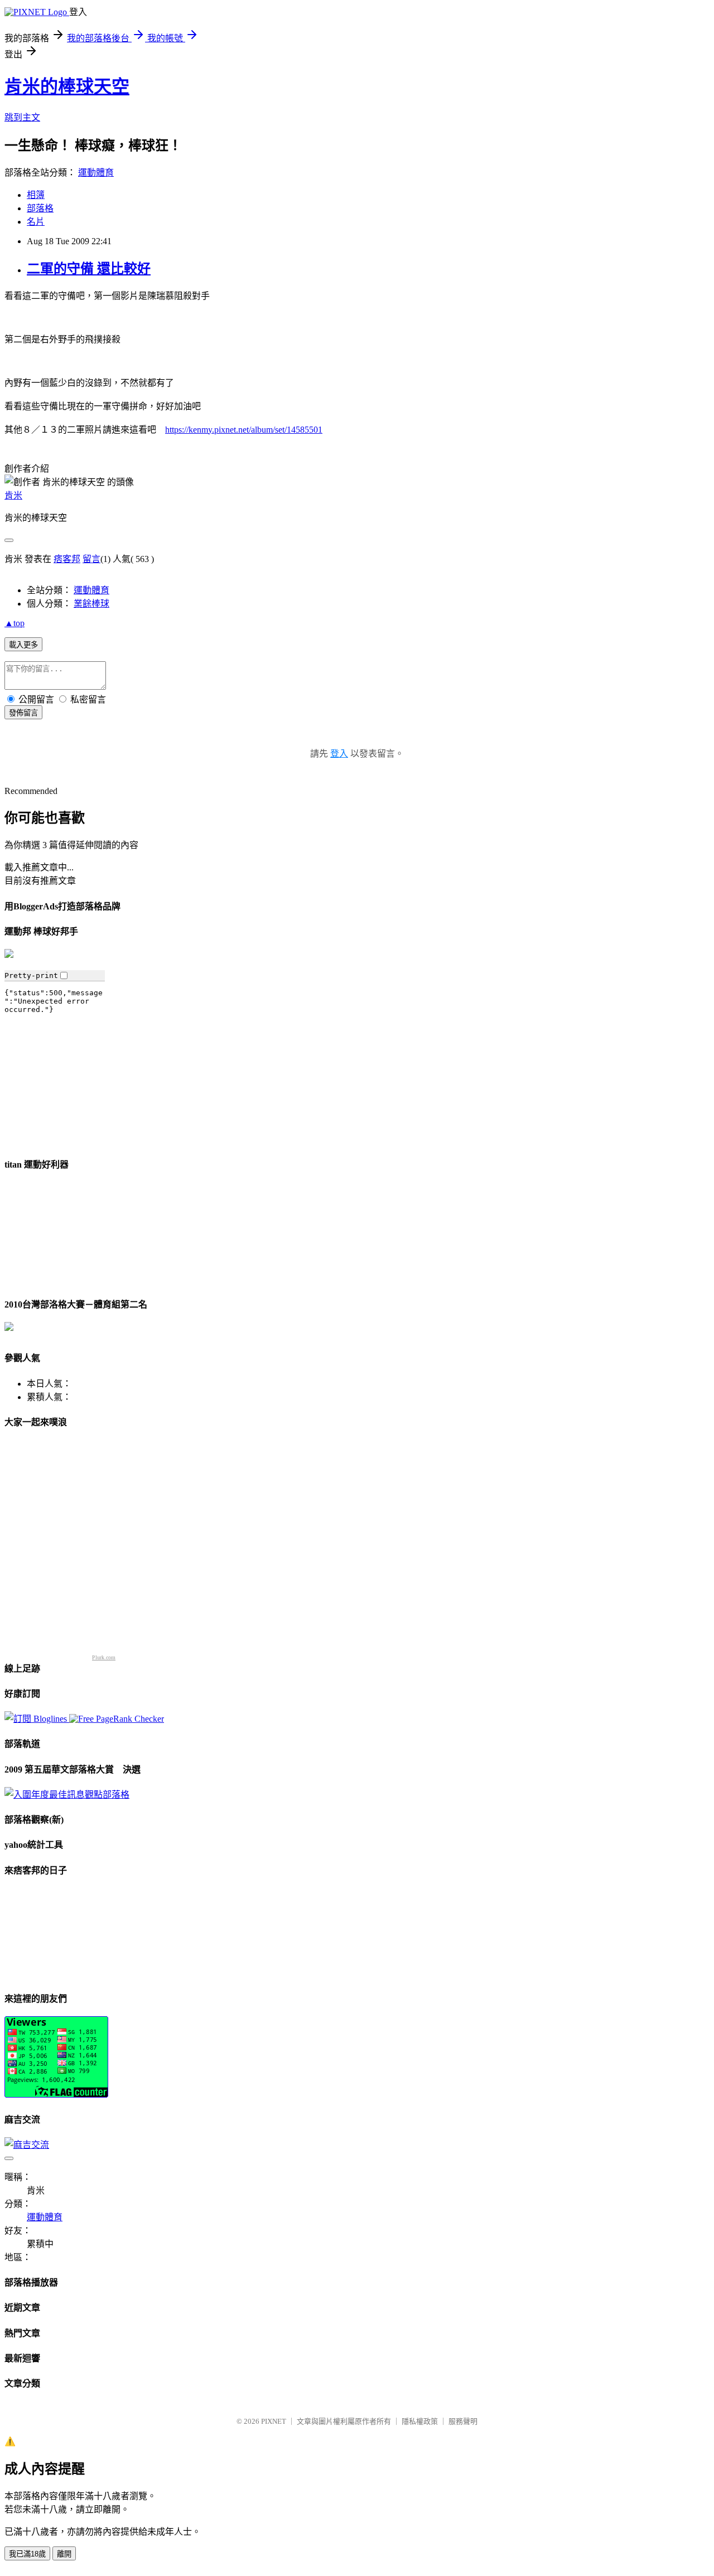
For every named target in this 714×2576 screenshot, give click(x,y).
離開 (64, 2554)
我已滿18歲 (27, 2554)
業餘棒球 (91, 604)
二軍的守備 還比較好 (89, 269)
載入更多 (23, 645)
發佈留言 (23, 713)
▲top (15, 623)
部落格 (40, 208)
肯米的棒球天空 (67, 86)
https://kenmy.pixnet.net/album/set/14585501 (244, 430)
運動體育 (96, 173)
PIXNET (274, 2421)
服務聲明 (463, 2421)
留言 (91, 559)
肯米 (13, 495)
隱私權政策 (420, 2421)
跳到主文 (22, 117)
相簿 (36, 195)
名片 (36, 222)
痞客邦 (67, 559)
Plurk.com (104, 1657)
